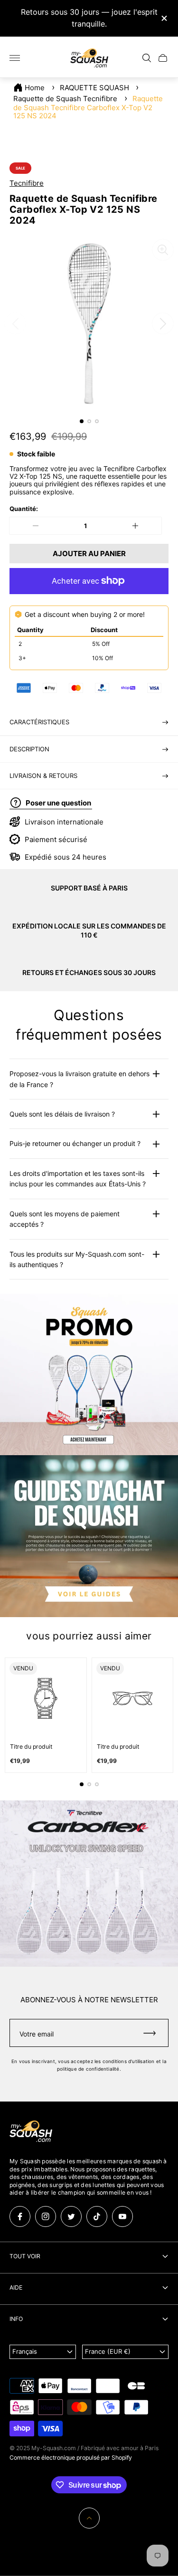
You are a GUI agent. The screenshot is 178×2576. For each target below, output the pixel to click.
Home (35, 88)
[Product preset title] (46, 1699)
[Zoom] (163, 250)
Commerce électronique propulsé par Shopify (71, 2458)
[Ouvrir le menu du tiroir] (15, 58)
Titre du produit (31, 1747)
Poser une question (58, 803)
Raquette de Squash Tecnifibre (65, 99)
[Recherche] (147, 58)
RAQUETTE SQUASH (94, 88)
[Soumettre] (154, 2033)
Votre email (37, 2034)
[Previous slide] (15, 323)
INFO (16, 2319)
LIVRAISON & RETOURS (43, 776)
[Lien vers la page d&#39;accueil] (31, 2132)
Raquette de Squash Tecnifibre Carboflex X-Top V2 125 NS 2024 (88, 107)
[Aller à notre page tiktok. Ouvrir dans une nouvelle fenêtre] (97, 2216)
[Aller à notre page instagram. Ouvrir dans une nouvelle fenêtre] (46, 2216)
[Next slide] (163, 323)
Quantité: (24, 509)
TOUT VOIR (25, 2256)
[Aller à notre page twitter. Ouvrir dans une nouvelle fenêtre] (71, 2216)
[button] (82, 421)
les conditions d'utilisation (125, 2061)
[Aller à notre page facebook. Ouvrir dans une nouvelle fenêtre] (20, 2216)
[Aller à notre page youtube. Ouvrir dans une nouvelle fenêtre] (122, 2216)
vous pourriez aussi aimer (89, 1636)
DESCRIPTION (29, 749)
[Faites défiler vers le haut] (89, 2518)
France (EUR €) (108, 2351)
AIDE (16, 2287)
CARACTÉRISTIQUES (39, 722)
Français (25, 2351)
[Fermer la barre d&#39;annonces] (164, 18)
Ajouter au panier (89, 554)
